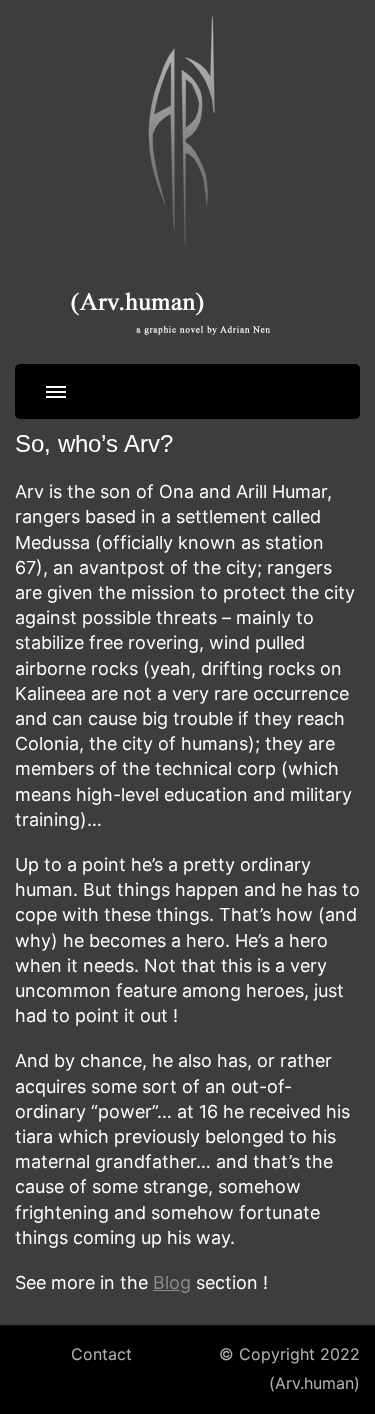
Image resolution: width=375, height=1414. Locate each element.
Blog (172, 1282)
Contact (101, 1354)
